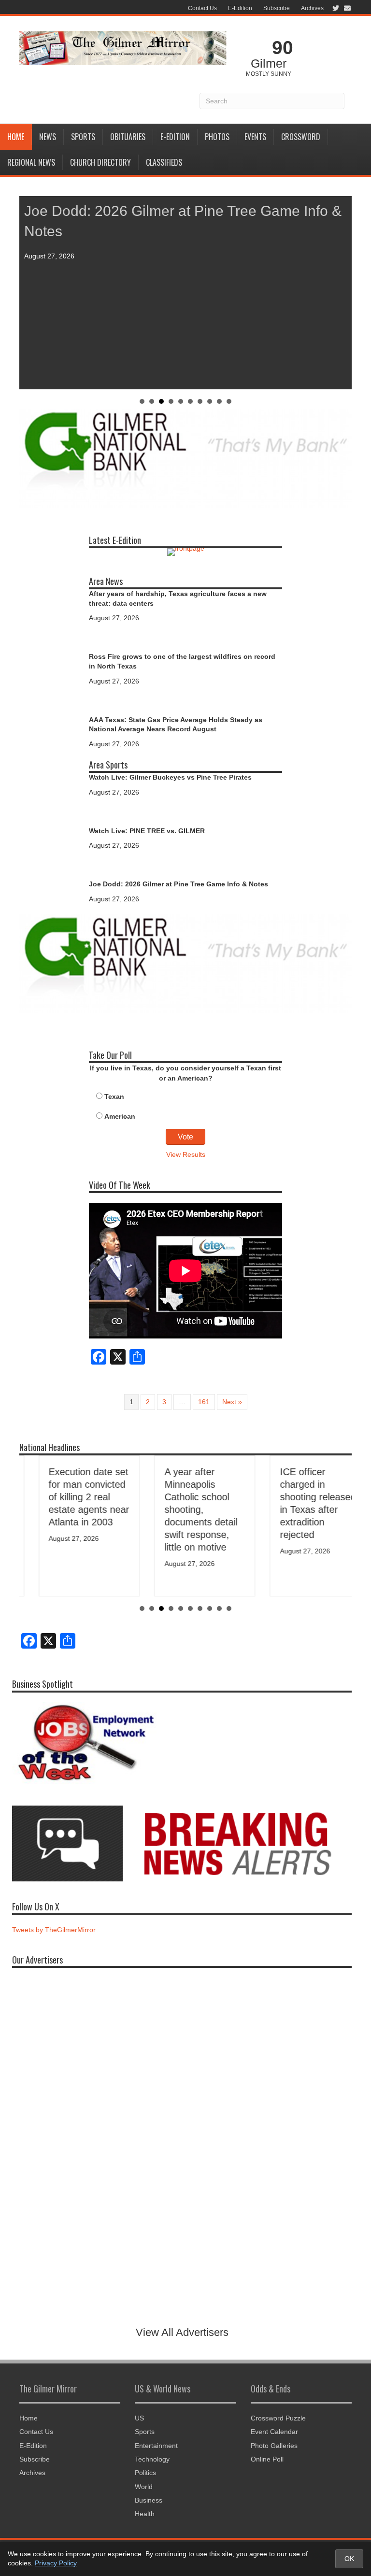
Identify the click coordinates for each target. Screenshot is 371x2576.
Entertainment (156, 2446)
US (139, 2418)
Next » (232, 1402)
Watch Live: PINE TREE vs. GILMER (147, 831)
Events (255, 137)
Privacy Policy (56, 2563)
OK (349, 2559)
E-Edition (240, 8)
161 (204, 1402)
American (120, 1116)
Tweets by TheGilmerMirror (54, 1930)
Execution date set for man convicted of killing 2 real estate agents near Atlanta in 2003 (70, 1497)
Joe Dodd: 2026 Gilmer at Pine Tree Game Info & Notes (178, 884)
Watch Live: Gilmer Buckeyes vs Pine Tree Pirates (170, 777)
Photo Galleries (274, 2446)
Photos (217, 137)
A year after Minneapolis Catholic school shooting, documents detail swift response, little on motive (181, 1509)
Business (149, 2500)
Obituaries (128, 137)
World (144, 2487)
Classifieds (164, 162)
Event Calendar (274, 2432)
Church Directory (100, 162)
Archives (312, 8)
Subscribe (277, 8)
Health (145, 2514)
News (48, 137)
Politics (145, 2473)
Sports (83, 137)
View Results (186, 1154)
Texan (114, 1096)
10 (229, 401)
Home (16, 137)
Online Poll (267, 2459)
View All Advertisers (182, 2332)
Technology (152, 2459)
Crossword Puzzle (278, 2418)
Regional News (31, 162)
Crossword (301, 137)
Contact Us (202, 8)
